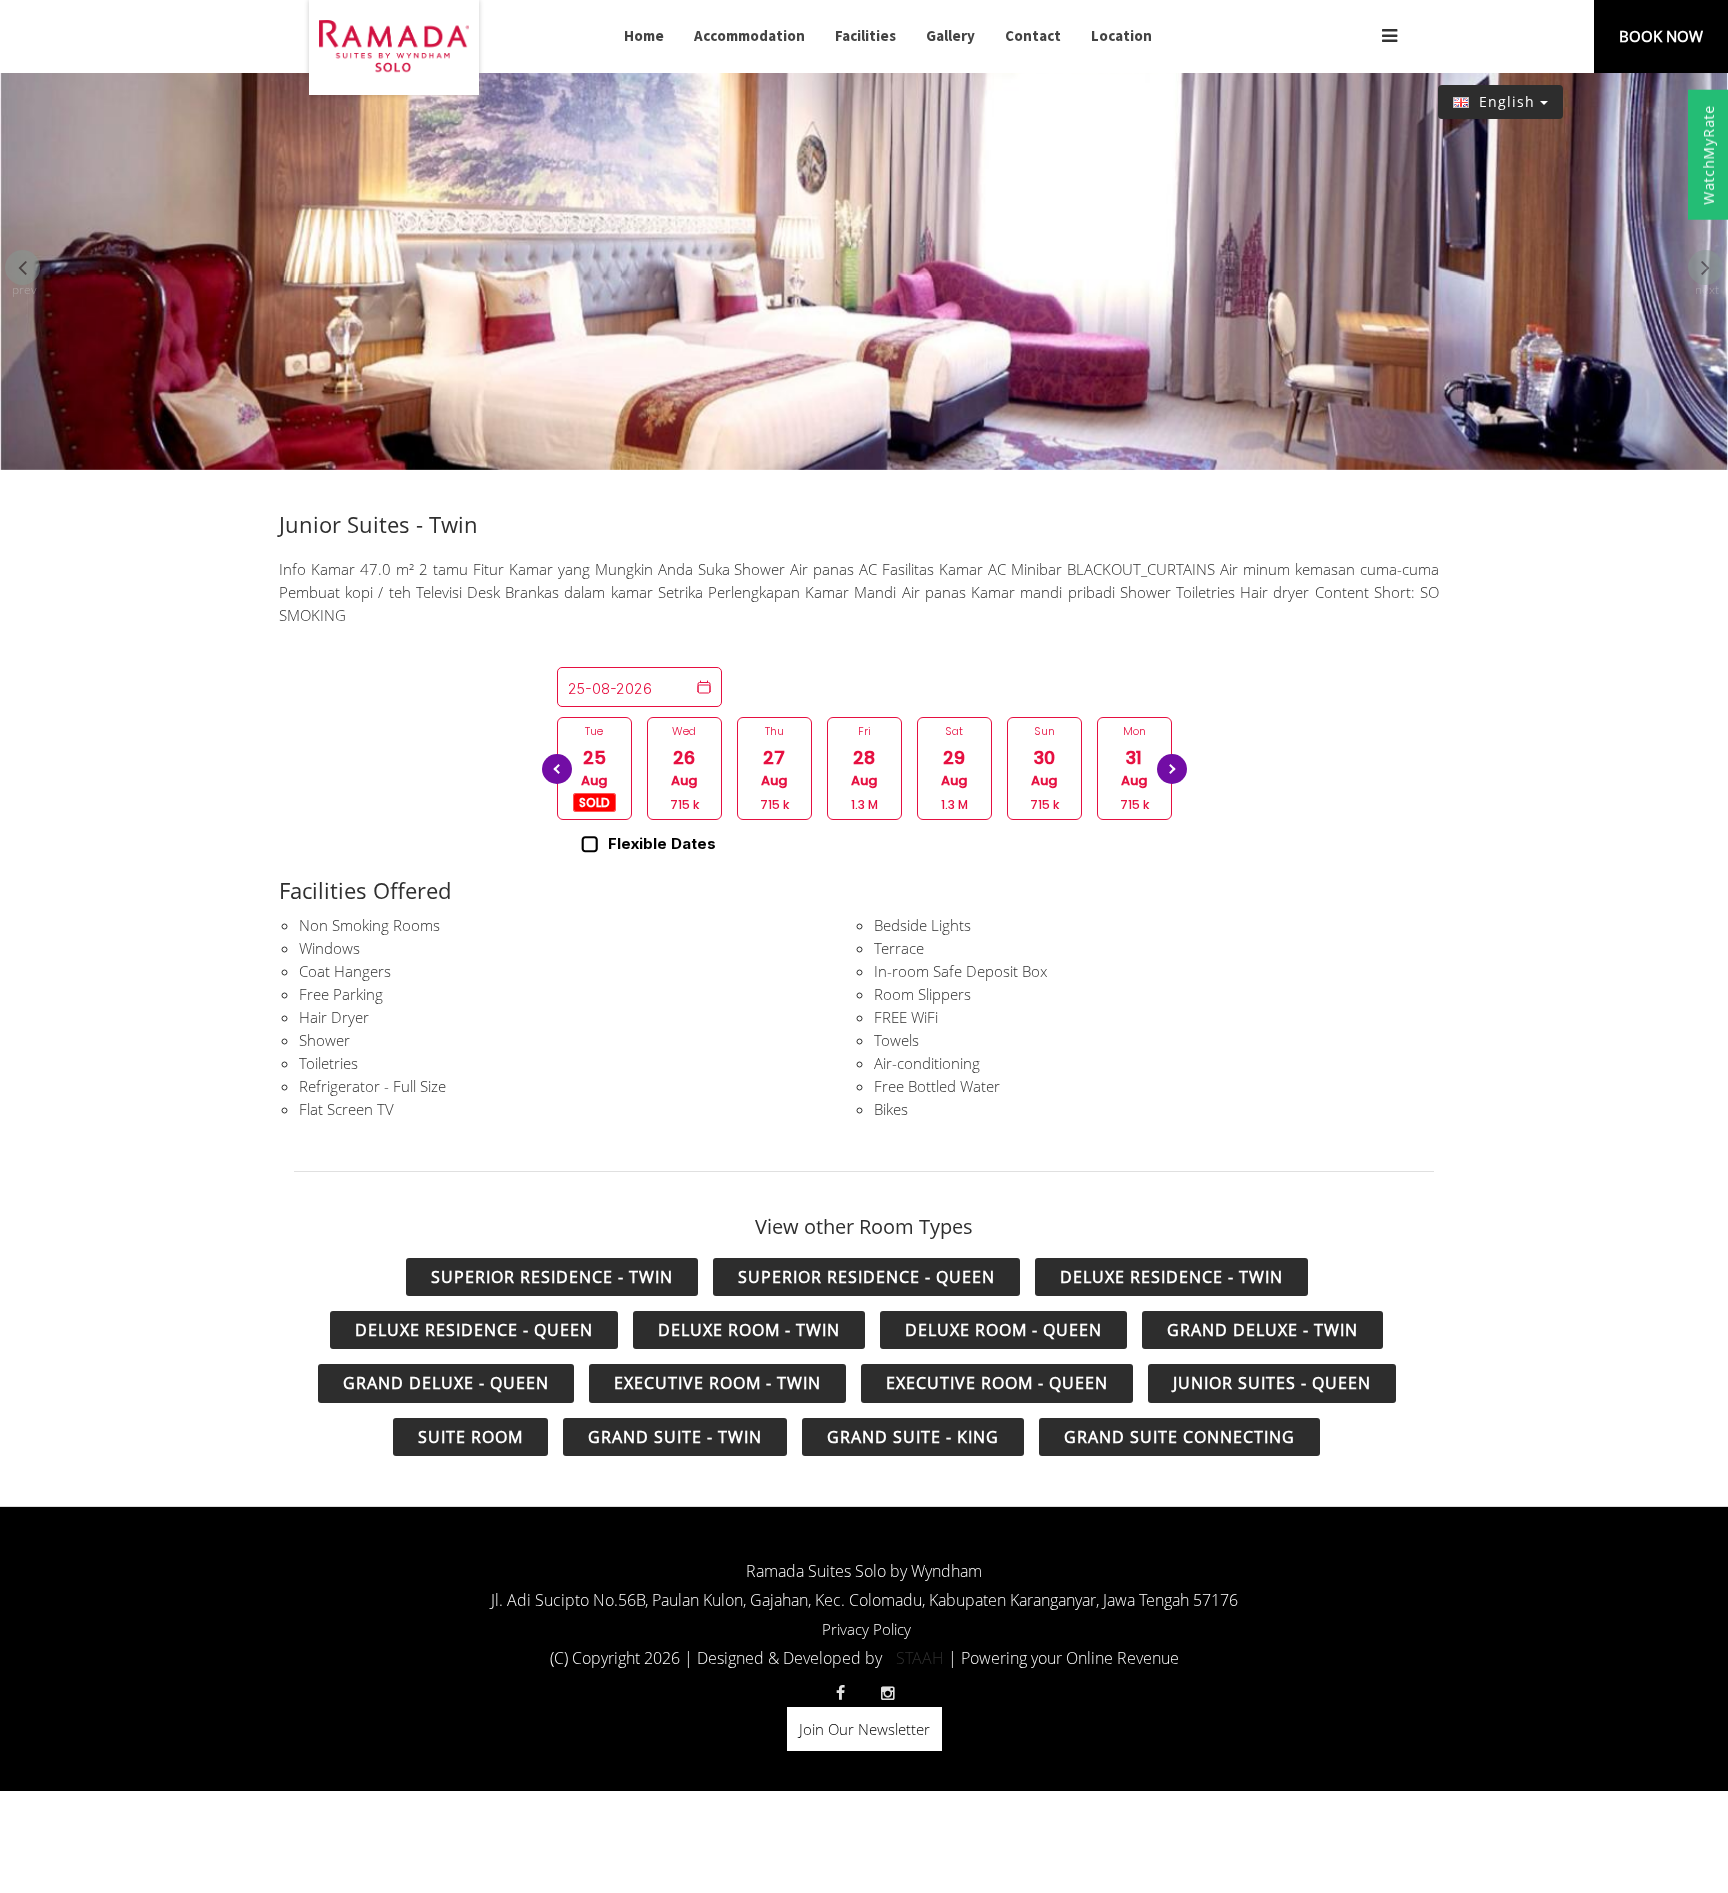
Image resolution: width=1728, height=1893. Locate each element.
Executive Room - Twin (717, 1383)
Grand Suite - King (913, 1437)
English (1507, 101)
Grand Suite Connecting (1179, 1437)
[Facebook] (840, 1693)
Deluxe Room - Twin (749, 1330)
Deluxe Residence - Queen (474, 1330)
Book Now (1661, 36)
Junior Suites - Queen (1272, 1383)
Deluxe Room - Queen (1003, 1330)
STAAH (920, 1658)
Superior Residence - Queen (866, 1277)
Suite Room (470, 1437)
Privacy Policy (866, 1629)
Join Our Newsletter (864, 1729)
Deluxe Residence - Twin (1171, 1277)
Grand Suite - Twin (675, 1437)
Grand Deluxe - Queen (446, 1383)
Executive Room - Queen (997, 1383)
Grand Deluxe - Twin (1262, 1330)
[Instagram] (888, 1693)
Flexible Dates (662, 844)
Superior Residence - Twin (552, 1277)
